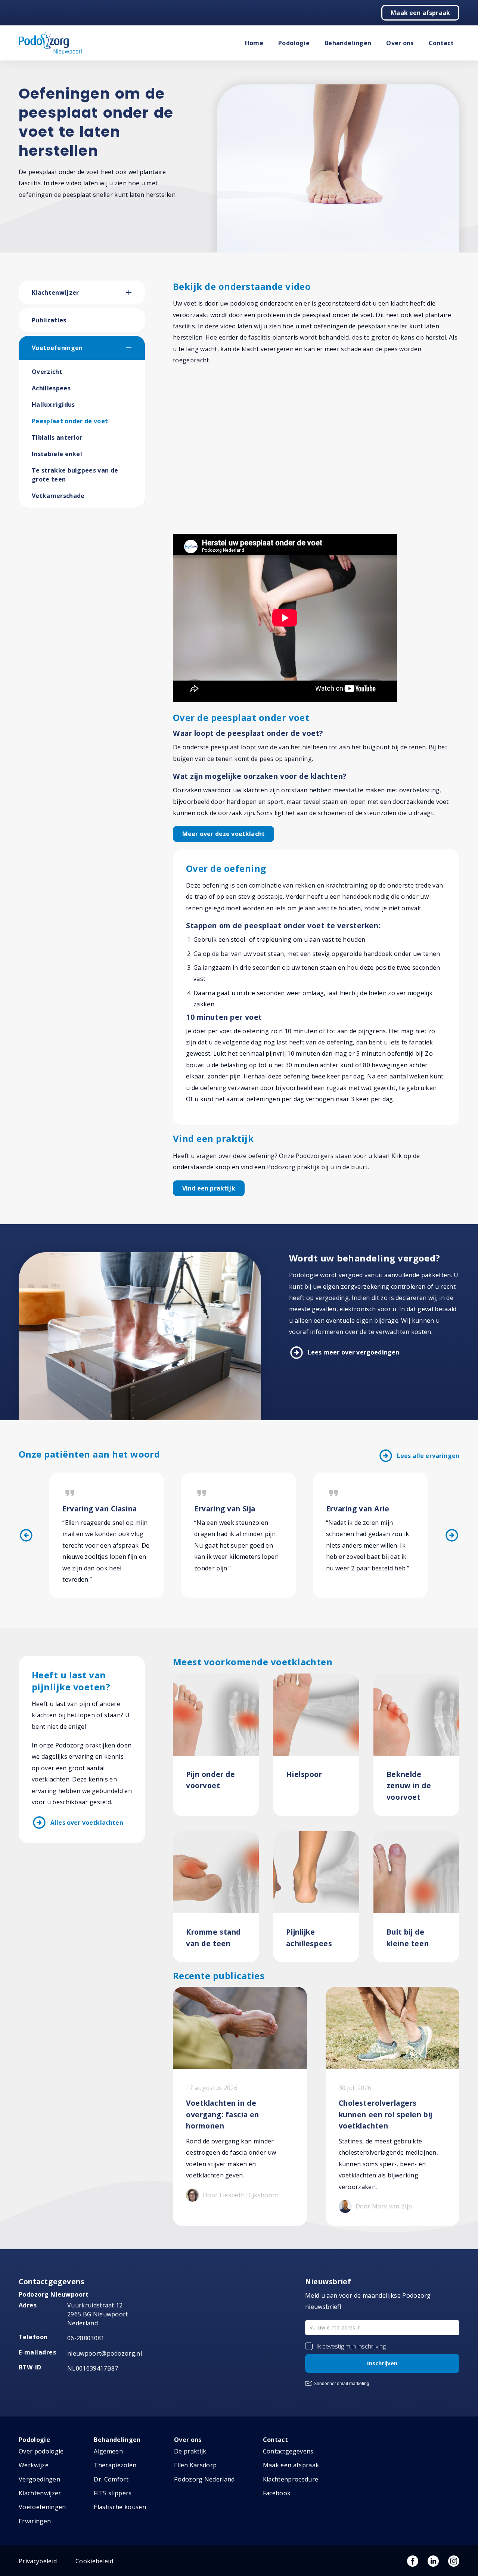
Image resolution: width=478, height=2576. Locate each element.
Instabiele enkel (57, 454)
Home (254, 43)
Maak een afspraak (420, 13)
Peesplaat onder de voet (70, 421)
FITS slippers (113, 2493)
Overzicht (47, 372)
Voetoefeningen (57, 348)
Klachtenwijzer (55, 292)
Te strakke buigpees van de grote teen (75, 475)
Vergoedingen (39, 2479)
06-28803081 (86, 2338)
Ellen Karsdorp (195, 2465)
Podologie (294, 43)
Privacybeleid (38, 2561)
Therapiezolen (115, 2465)
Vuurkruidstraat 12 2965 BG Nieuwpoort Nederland (98, 2314)
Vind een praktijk (209, 1188)
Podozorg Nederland (204, 2479)
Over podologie (41, 2451)
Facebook (277, 2493)
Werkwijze (34, 2465)
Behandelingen (348, 43)
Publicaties (49, 320)
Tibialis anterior (57, 437)
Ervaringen (35, 2521)
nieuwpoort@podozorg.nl (105, 2353)
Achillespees (51, 388)
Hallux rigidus (53, 405)
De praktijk (190, 2451)
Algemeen (108, 2451)
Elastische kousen (120, 2507)
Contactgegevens (288, 2451)
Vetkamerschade (58, 496)
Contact (441, 43)
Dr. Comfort (111, 2479)
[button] (136, 292)
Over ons (400, 43)
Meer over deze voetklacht (224, 834)
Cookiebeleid (94, 2561)
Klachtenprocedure (291, 2479)
